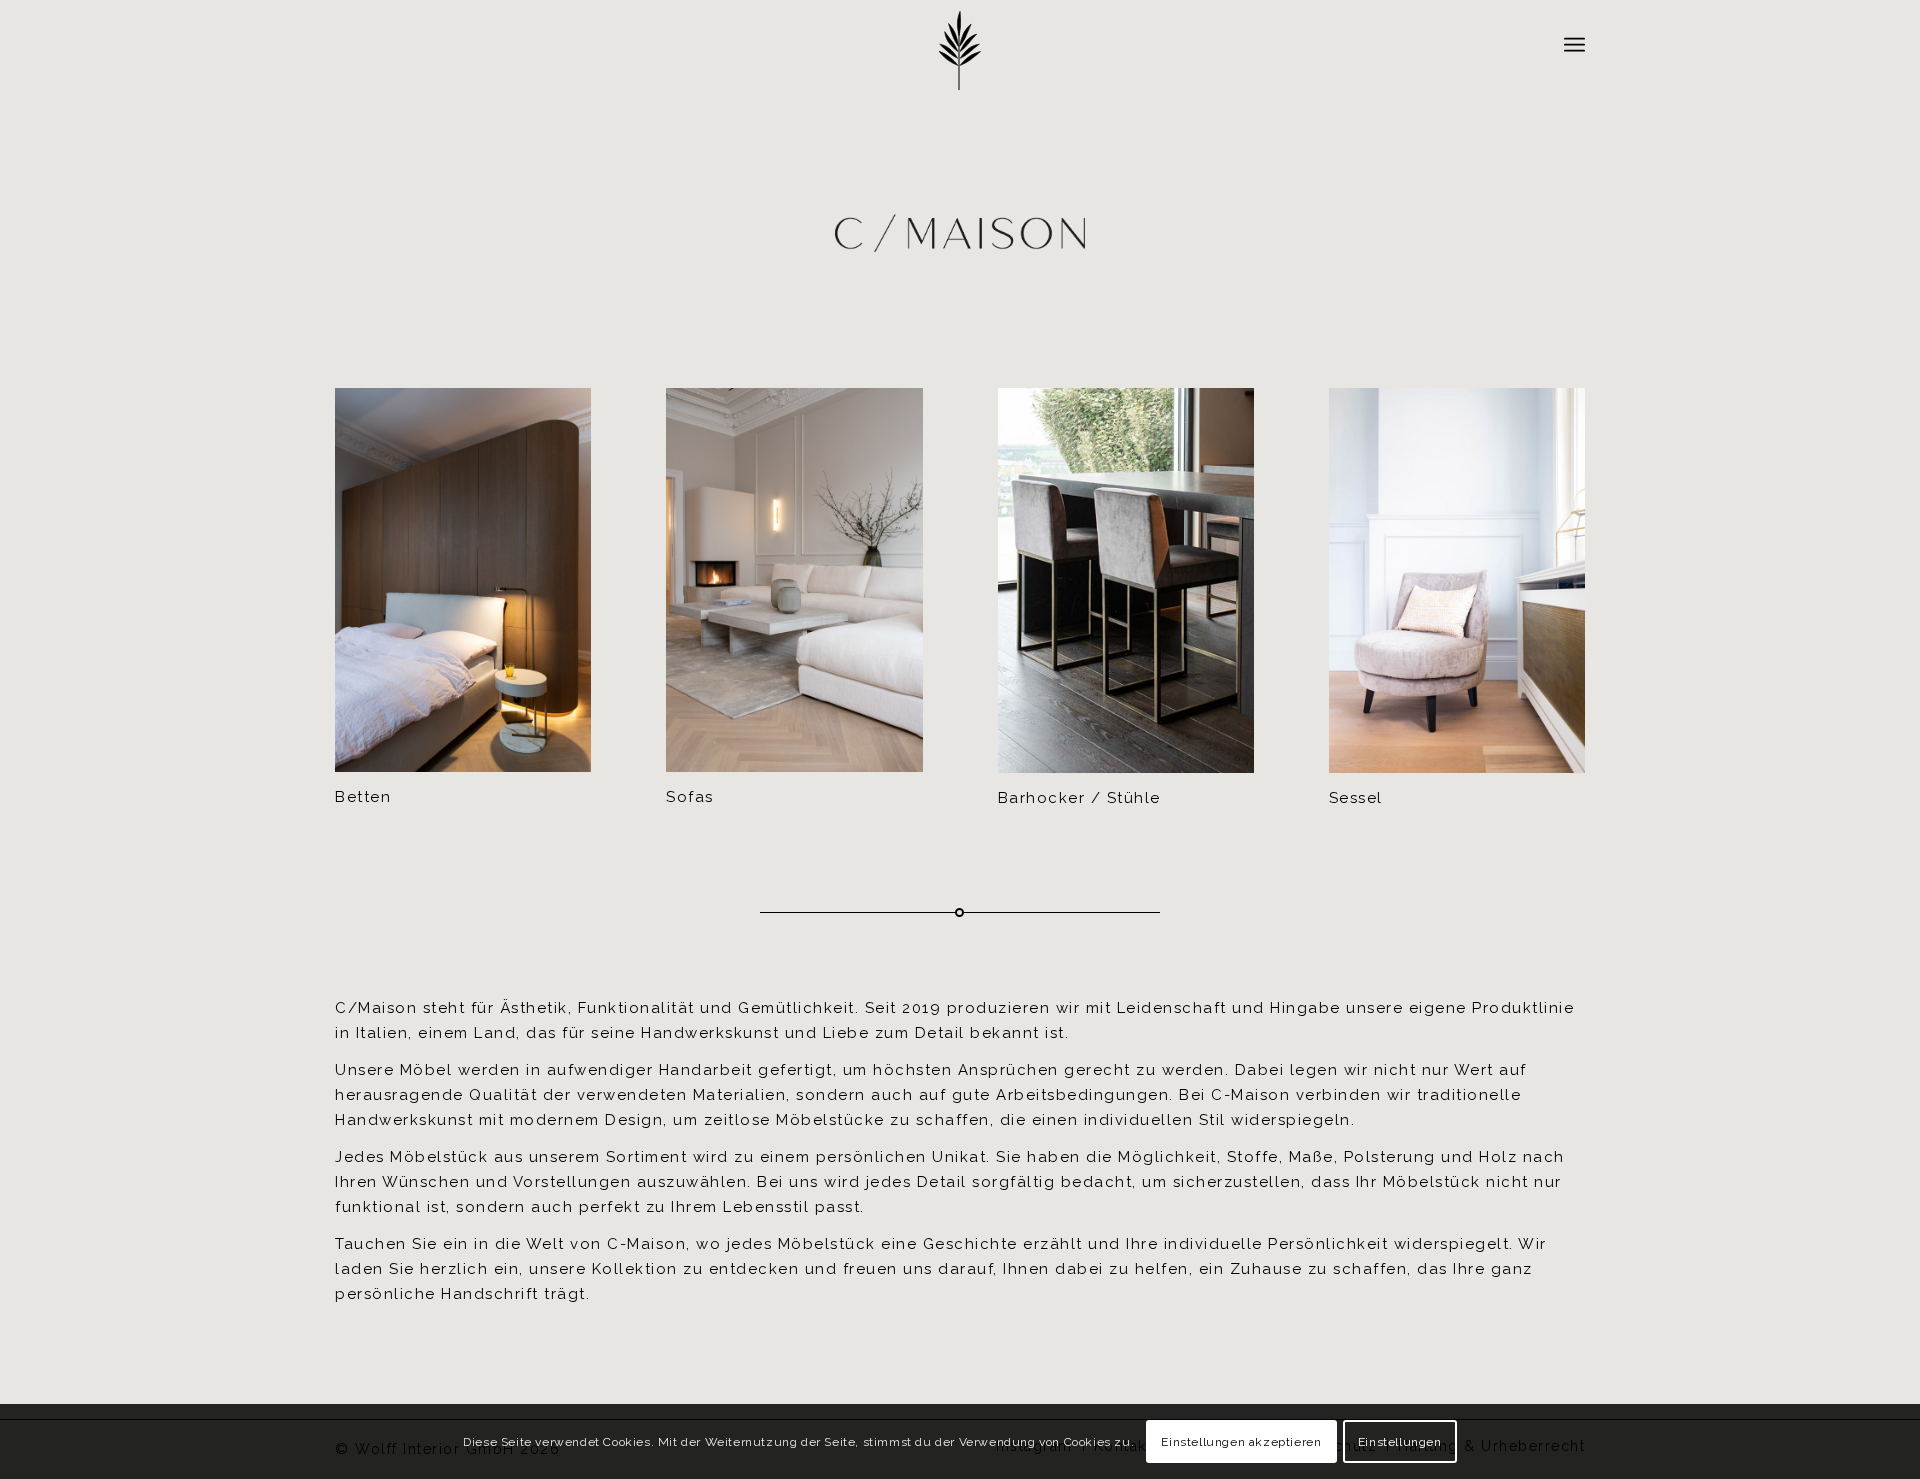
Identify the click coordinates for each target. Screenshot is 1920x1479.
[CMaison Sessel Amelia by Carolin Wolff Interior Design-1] (1457, 580)
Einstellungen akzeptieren (1241, 1441)
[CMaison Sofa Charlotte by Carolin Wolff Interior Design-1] (794, 580)
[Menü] (1574, 45)
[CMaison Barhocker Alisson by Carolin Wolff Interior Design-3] (1126, 580)
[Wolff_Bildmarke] (959, 50)
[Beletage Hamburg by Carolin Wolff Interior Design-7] (463, 580)
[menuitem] (1574, 45)
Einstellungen (1400, 1441)
